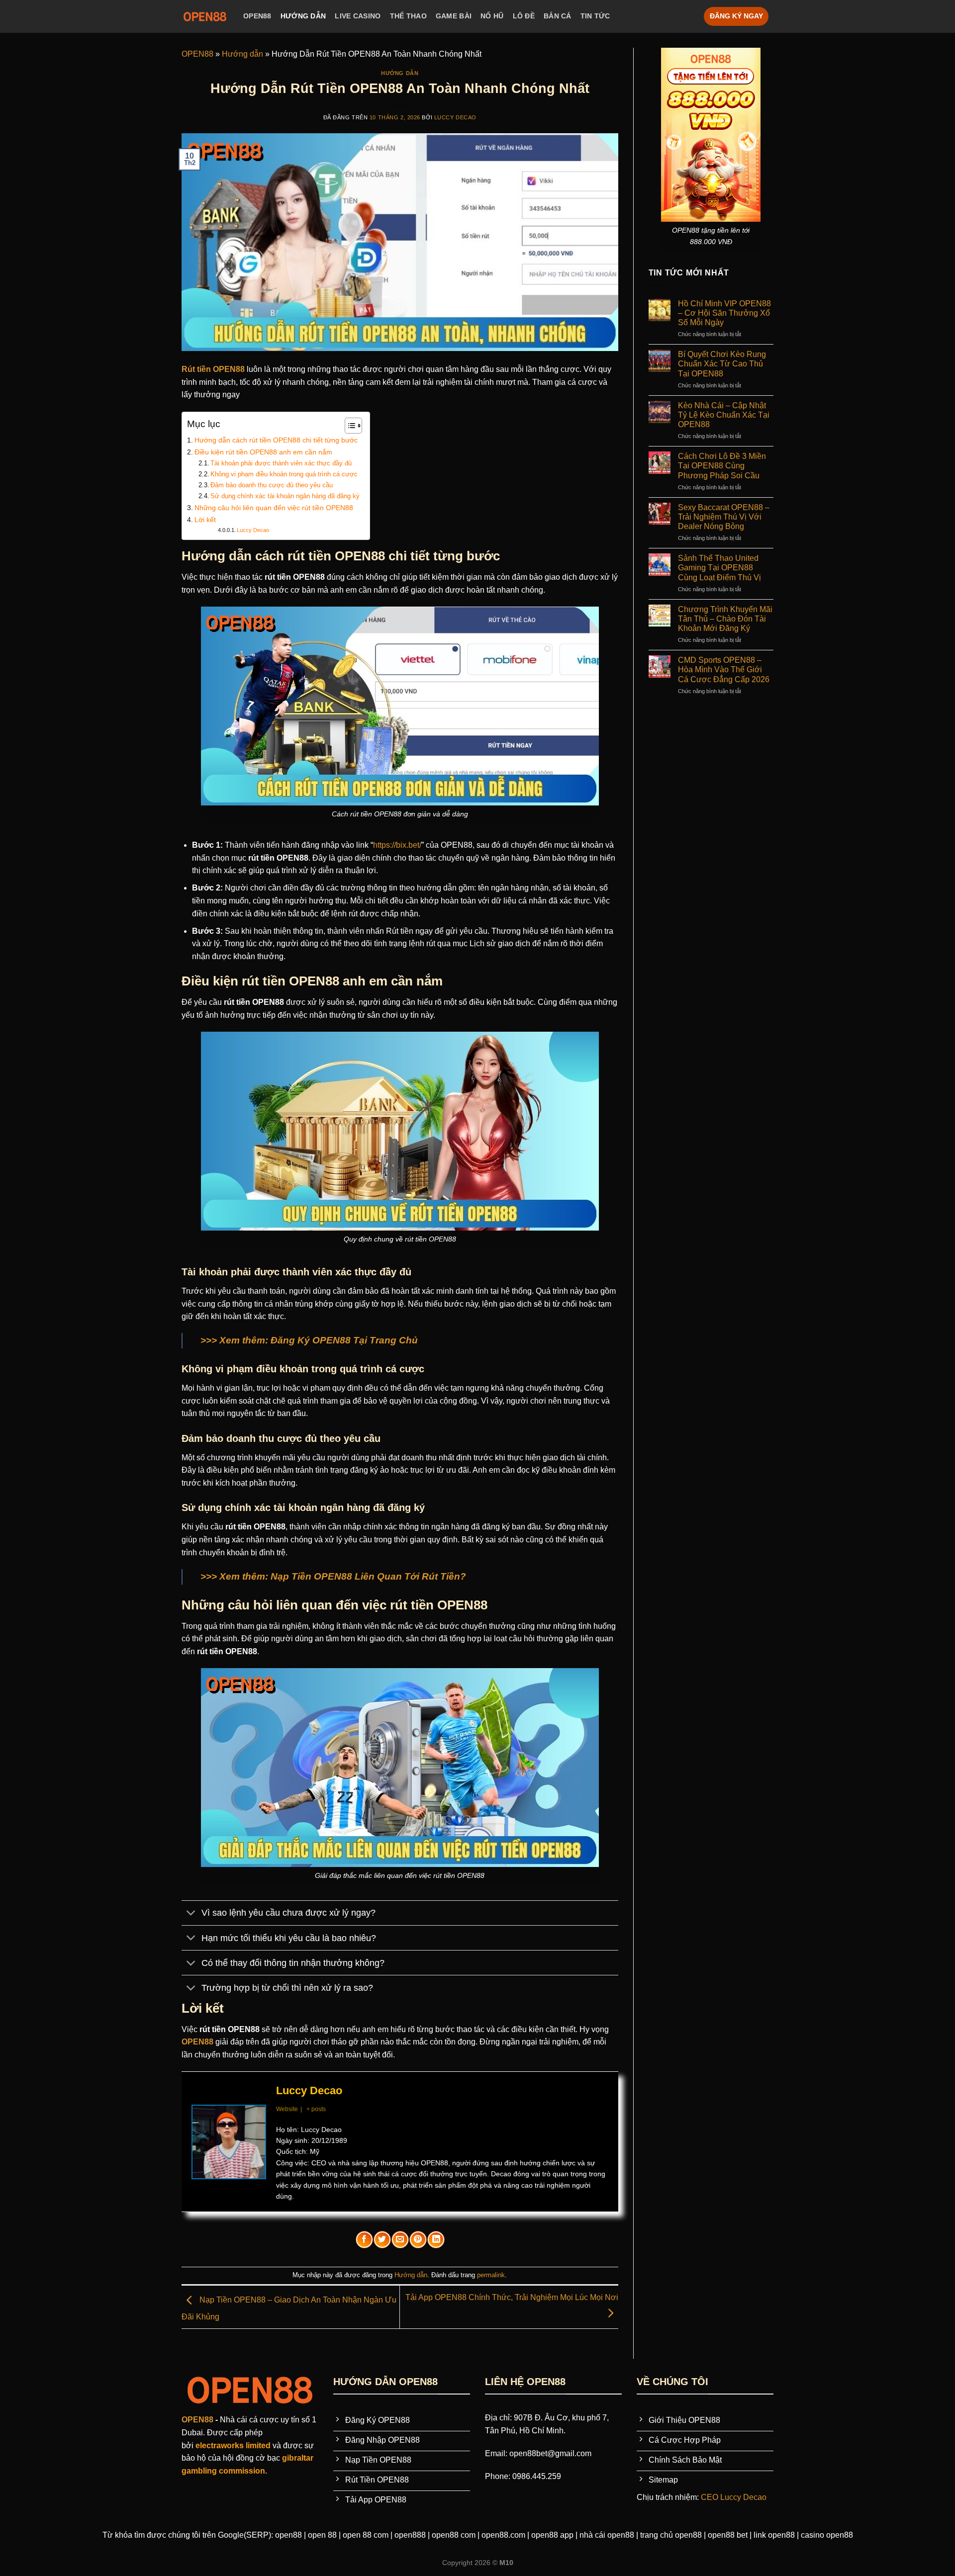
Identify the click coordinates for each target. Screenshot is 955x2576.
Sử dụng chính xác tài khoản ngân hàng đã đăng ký (285, 496)
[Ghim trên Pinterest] (418, 2240)
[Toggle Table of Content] (348, 426)
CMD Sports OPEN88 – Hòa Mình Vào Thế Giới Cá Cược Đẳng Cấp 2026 (724, 669)
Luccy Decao (455, 117)
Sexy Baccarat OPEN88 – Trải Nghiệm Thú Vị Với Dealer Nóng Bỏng (724, 517)
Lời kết (205, 520)
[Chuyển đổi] (191, 1914)
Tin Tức (595, 16)
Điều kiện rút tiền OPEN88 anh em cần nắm (263, 452)
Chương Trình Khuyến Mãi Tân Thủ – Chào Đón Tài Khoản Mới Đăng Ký (725, 619)
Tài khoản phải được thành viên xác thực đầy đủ (281, 463)
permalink (491, 2275)
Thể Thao (408, 16)
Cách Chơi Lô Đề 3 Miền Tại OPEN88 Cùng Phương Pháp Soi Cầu (722, 466)
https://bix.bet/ (397, 845)
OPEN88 (257, 16)
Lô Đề (524, 16)
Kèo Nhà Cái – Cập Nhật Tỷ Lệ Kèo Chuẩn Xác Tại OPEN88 (724, 415)
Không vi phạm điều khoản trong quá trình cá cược (284, 474)
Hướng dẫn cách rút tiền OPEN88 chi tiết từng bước (276, 440)
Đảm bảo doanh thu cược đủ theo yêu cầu (272, 485)
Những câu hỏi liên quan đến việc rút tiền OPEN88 (274, 508)
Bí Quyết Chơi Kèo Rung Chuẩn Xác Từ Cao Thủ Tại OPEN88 (722, 364)
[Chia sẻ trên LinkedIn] (436, 2240)
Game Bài (454, 16)
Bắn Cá (558, 16)
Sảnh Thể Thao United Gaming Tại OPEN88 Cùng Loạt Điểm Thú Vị (719, 568)
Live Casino (358, 16)
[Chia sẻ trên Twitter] (382, 2240)
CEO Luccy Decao (734, 2497)
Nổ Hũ (492, 16)
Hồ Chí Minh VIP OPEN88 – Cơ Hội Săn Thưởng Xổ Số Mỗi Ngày (724, 313)
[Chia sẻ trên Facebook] (364, 2240)
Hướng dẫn (303, 16)
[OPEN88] (205, 16)
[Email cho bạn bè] (400, 2240)
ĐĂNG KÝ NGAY (736, 16)
